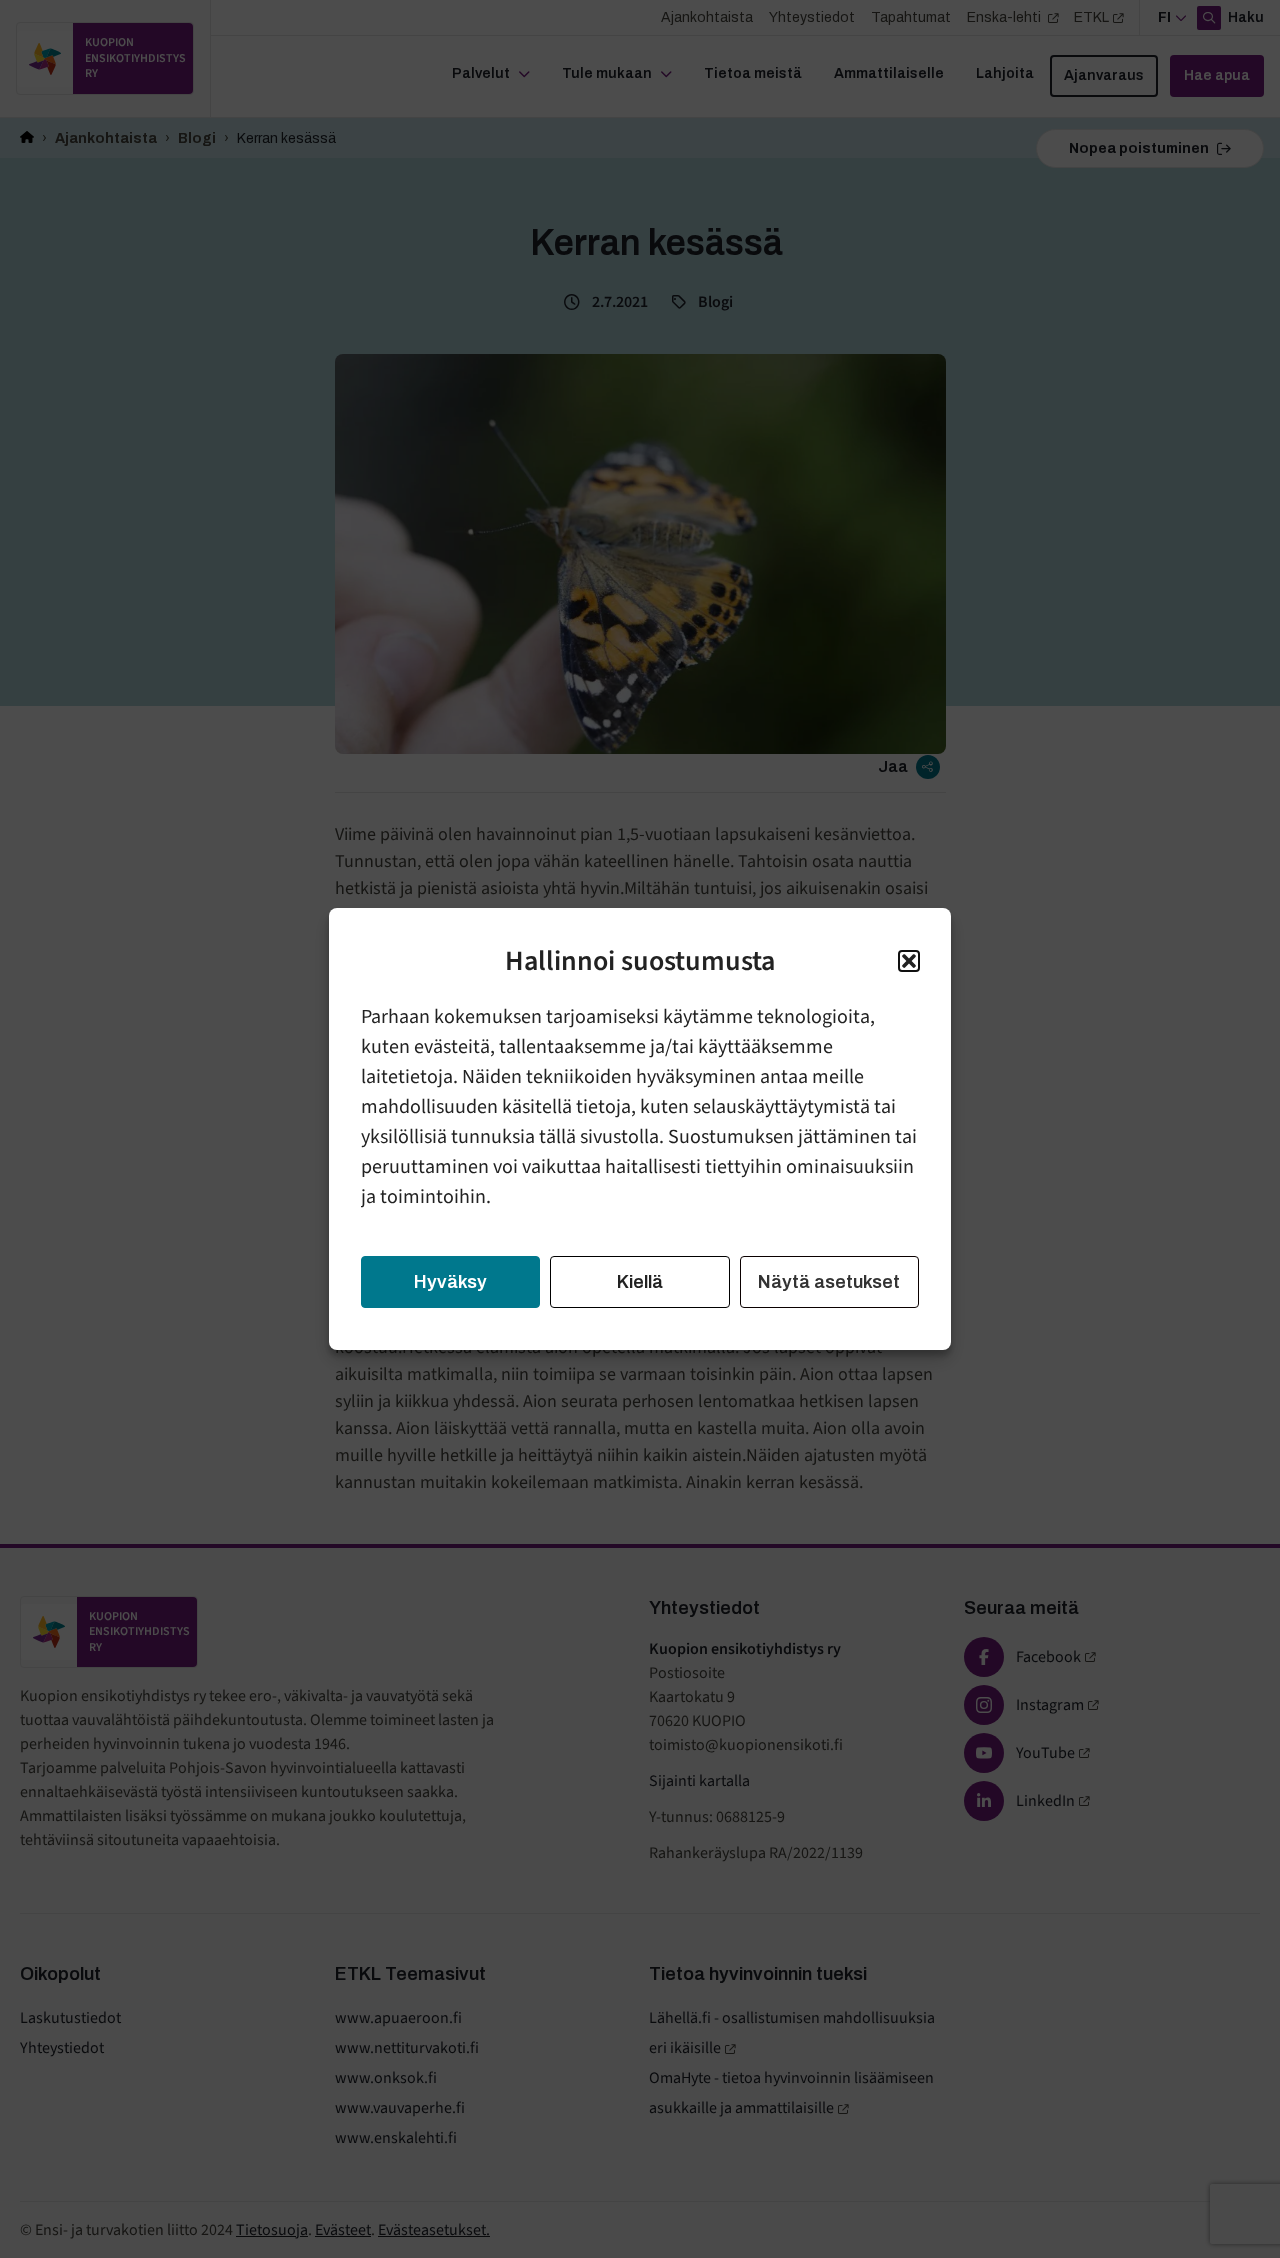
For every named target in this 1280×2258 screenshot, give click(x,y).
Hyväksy (450, 1282)
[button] (909, 961)
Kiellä (640, 1282)
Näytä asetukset (829, 1282)
